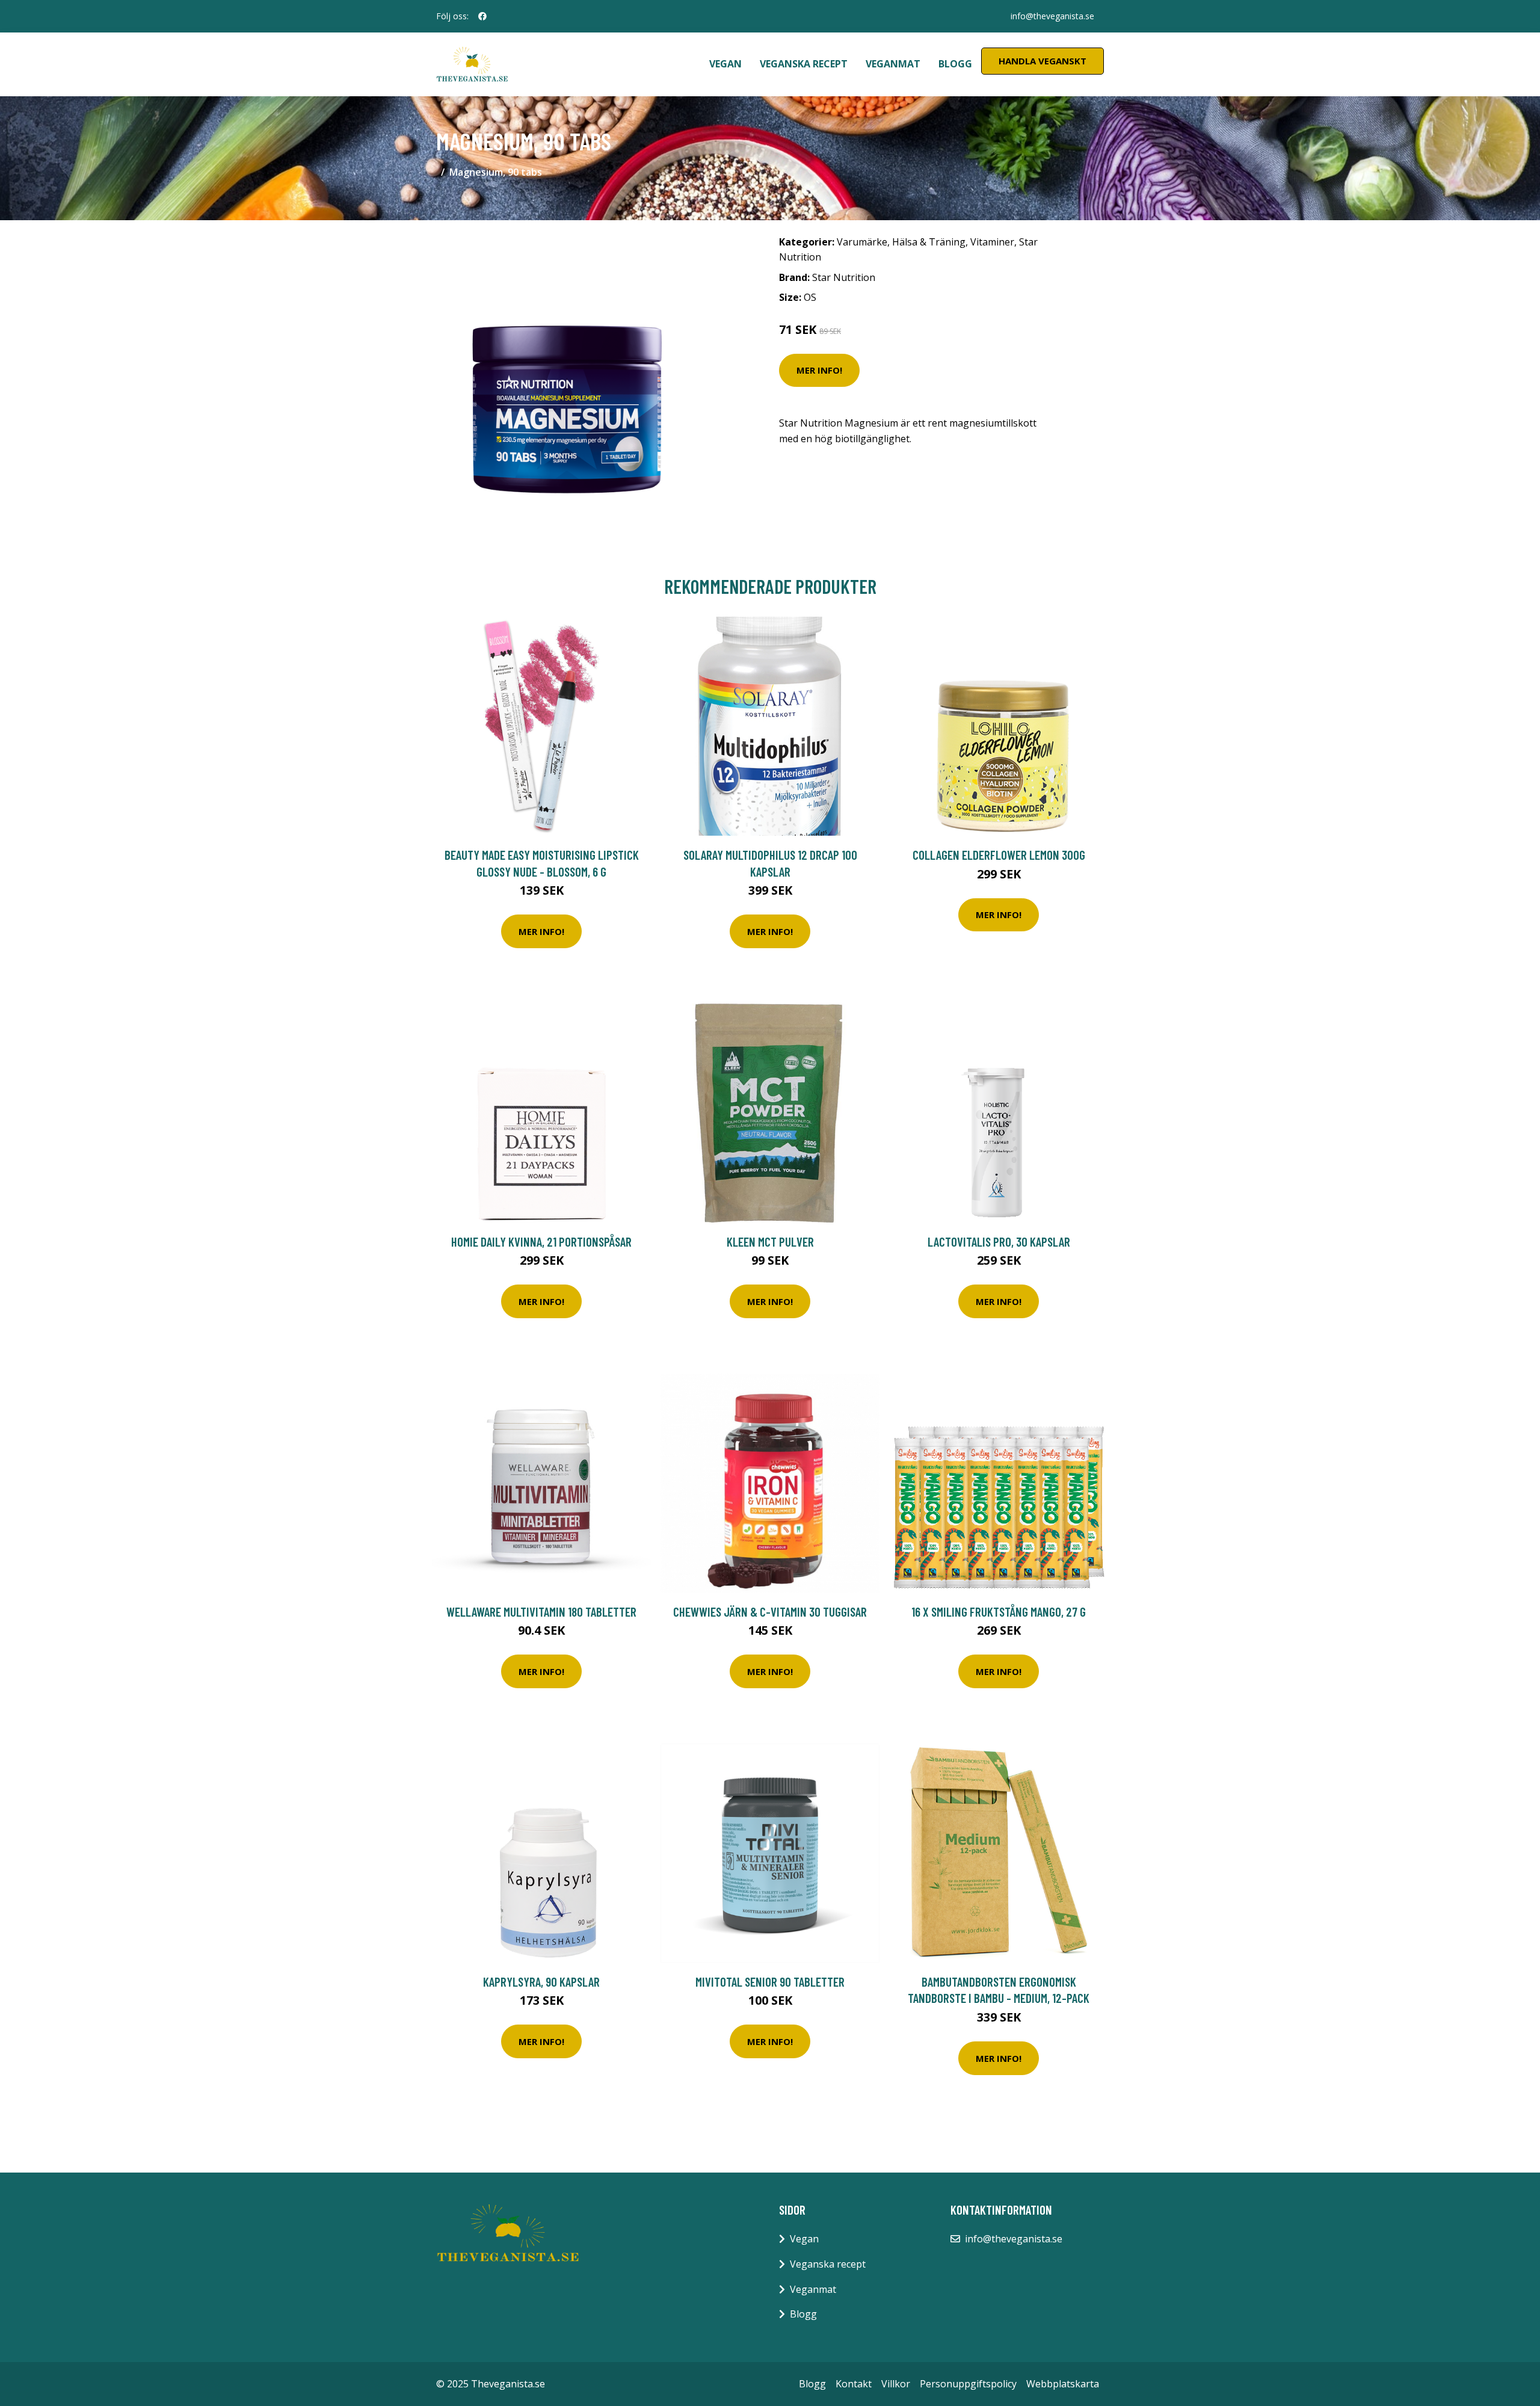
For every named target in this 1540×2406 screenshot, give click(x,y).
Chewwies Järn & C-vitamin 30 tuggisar (770, 1612)
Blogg (955, 64)
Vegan (725, 64)
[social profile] (482, 16)
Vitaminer (992, 242)
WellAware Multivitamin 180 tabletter (541, 1612)
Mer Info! (819, 370)
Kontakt (854, 2384)
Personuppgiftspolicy (968, 2384)
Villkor (896, 2384)
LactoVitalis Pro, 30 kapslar (999, 1242)
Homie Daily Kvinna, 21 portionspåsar (541, 1242)
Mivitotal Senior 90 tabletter (770, 1982)
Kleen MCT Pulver (770, 1242)
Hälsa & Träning (929, 242)
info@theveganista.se (1052, 16)
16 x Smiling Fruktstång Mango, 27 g (999, 1612)
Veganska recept (804, 64)
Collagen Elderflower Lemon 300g (999, 855)
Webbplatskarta (1063, 2384)
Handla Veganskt (1043, 61)
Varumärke (862, 242)
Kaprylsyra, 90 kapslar (541, 1982)
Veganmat (893, 64)
